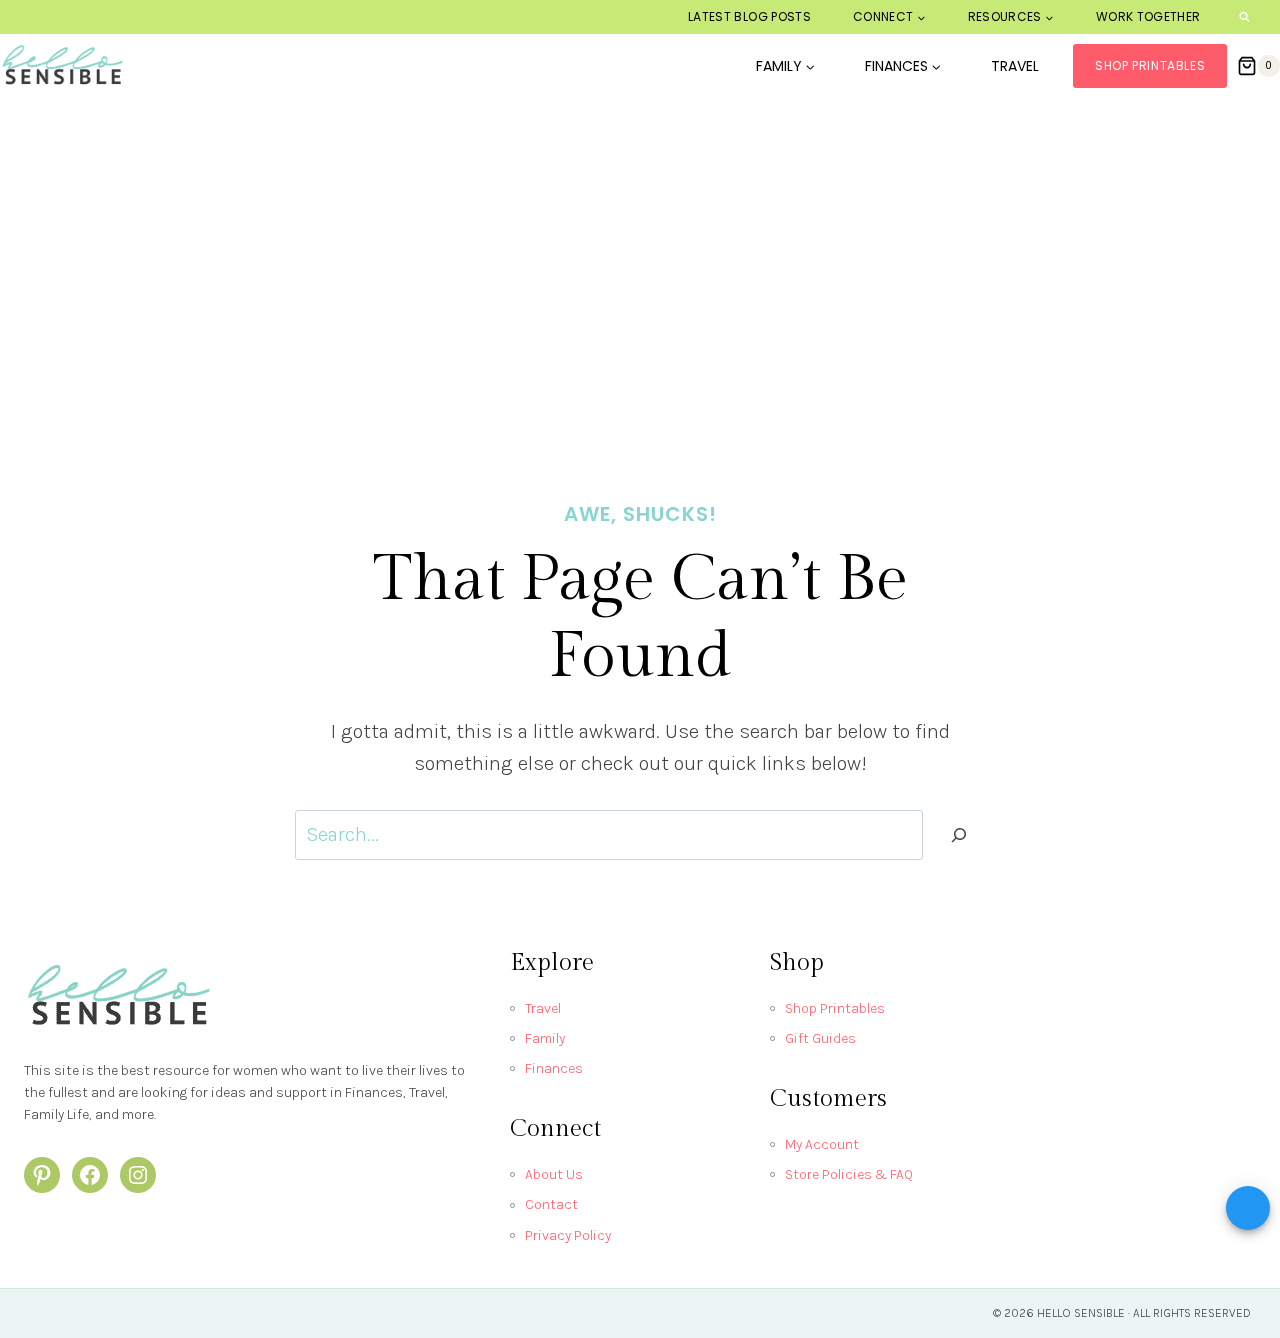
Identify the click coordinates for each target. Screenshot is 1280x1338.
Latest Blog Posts (749, 16)
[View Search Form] (1244, 17)
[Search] (959, 835)
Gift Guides (820, 1038)
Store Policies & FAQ (849, 1174)
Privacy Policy (568, 1235)
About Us (554, 1174)
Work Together (1148, 16)
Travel (1015, 66)
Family (545, 1038)
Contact (551, 1204)
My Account (822, 1144)
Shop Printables (1150, 65)
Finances (554, 1068)
